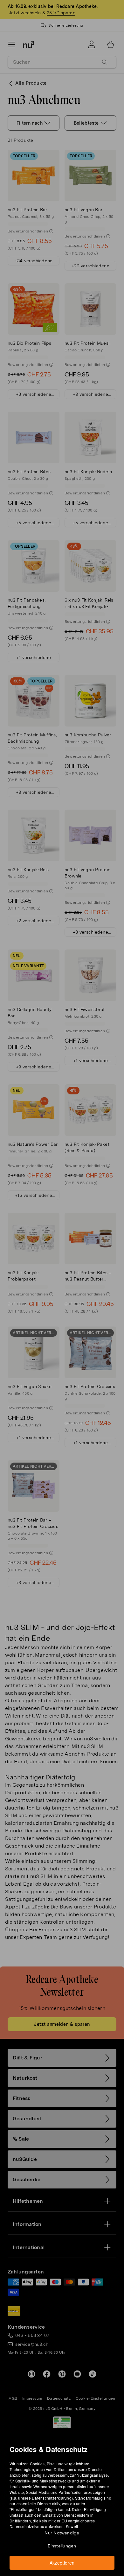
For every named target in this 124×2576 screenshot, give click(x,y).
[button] (64, 1280)
